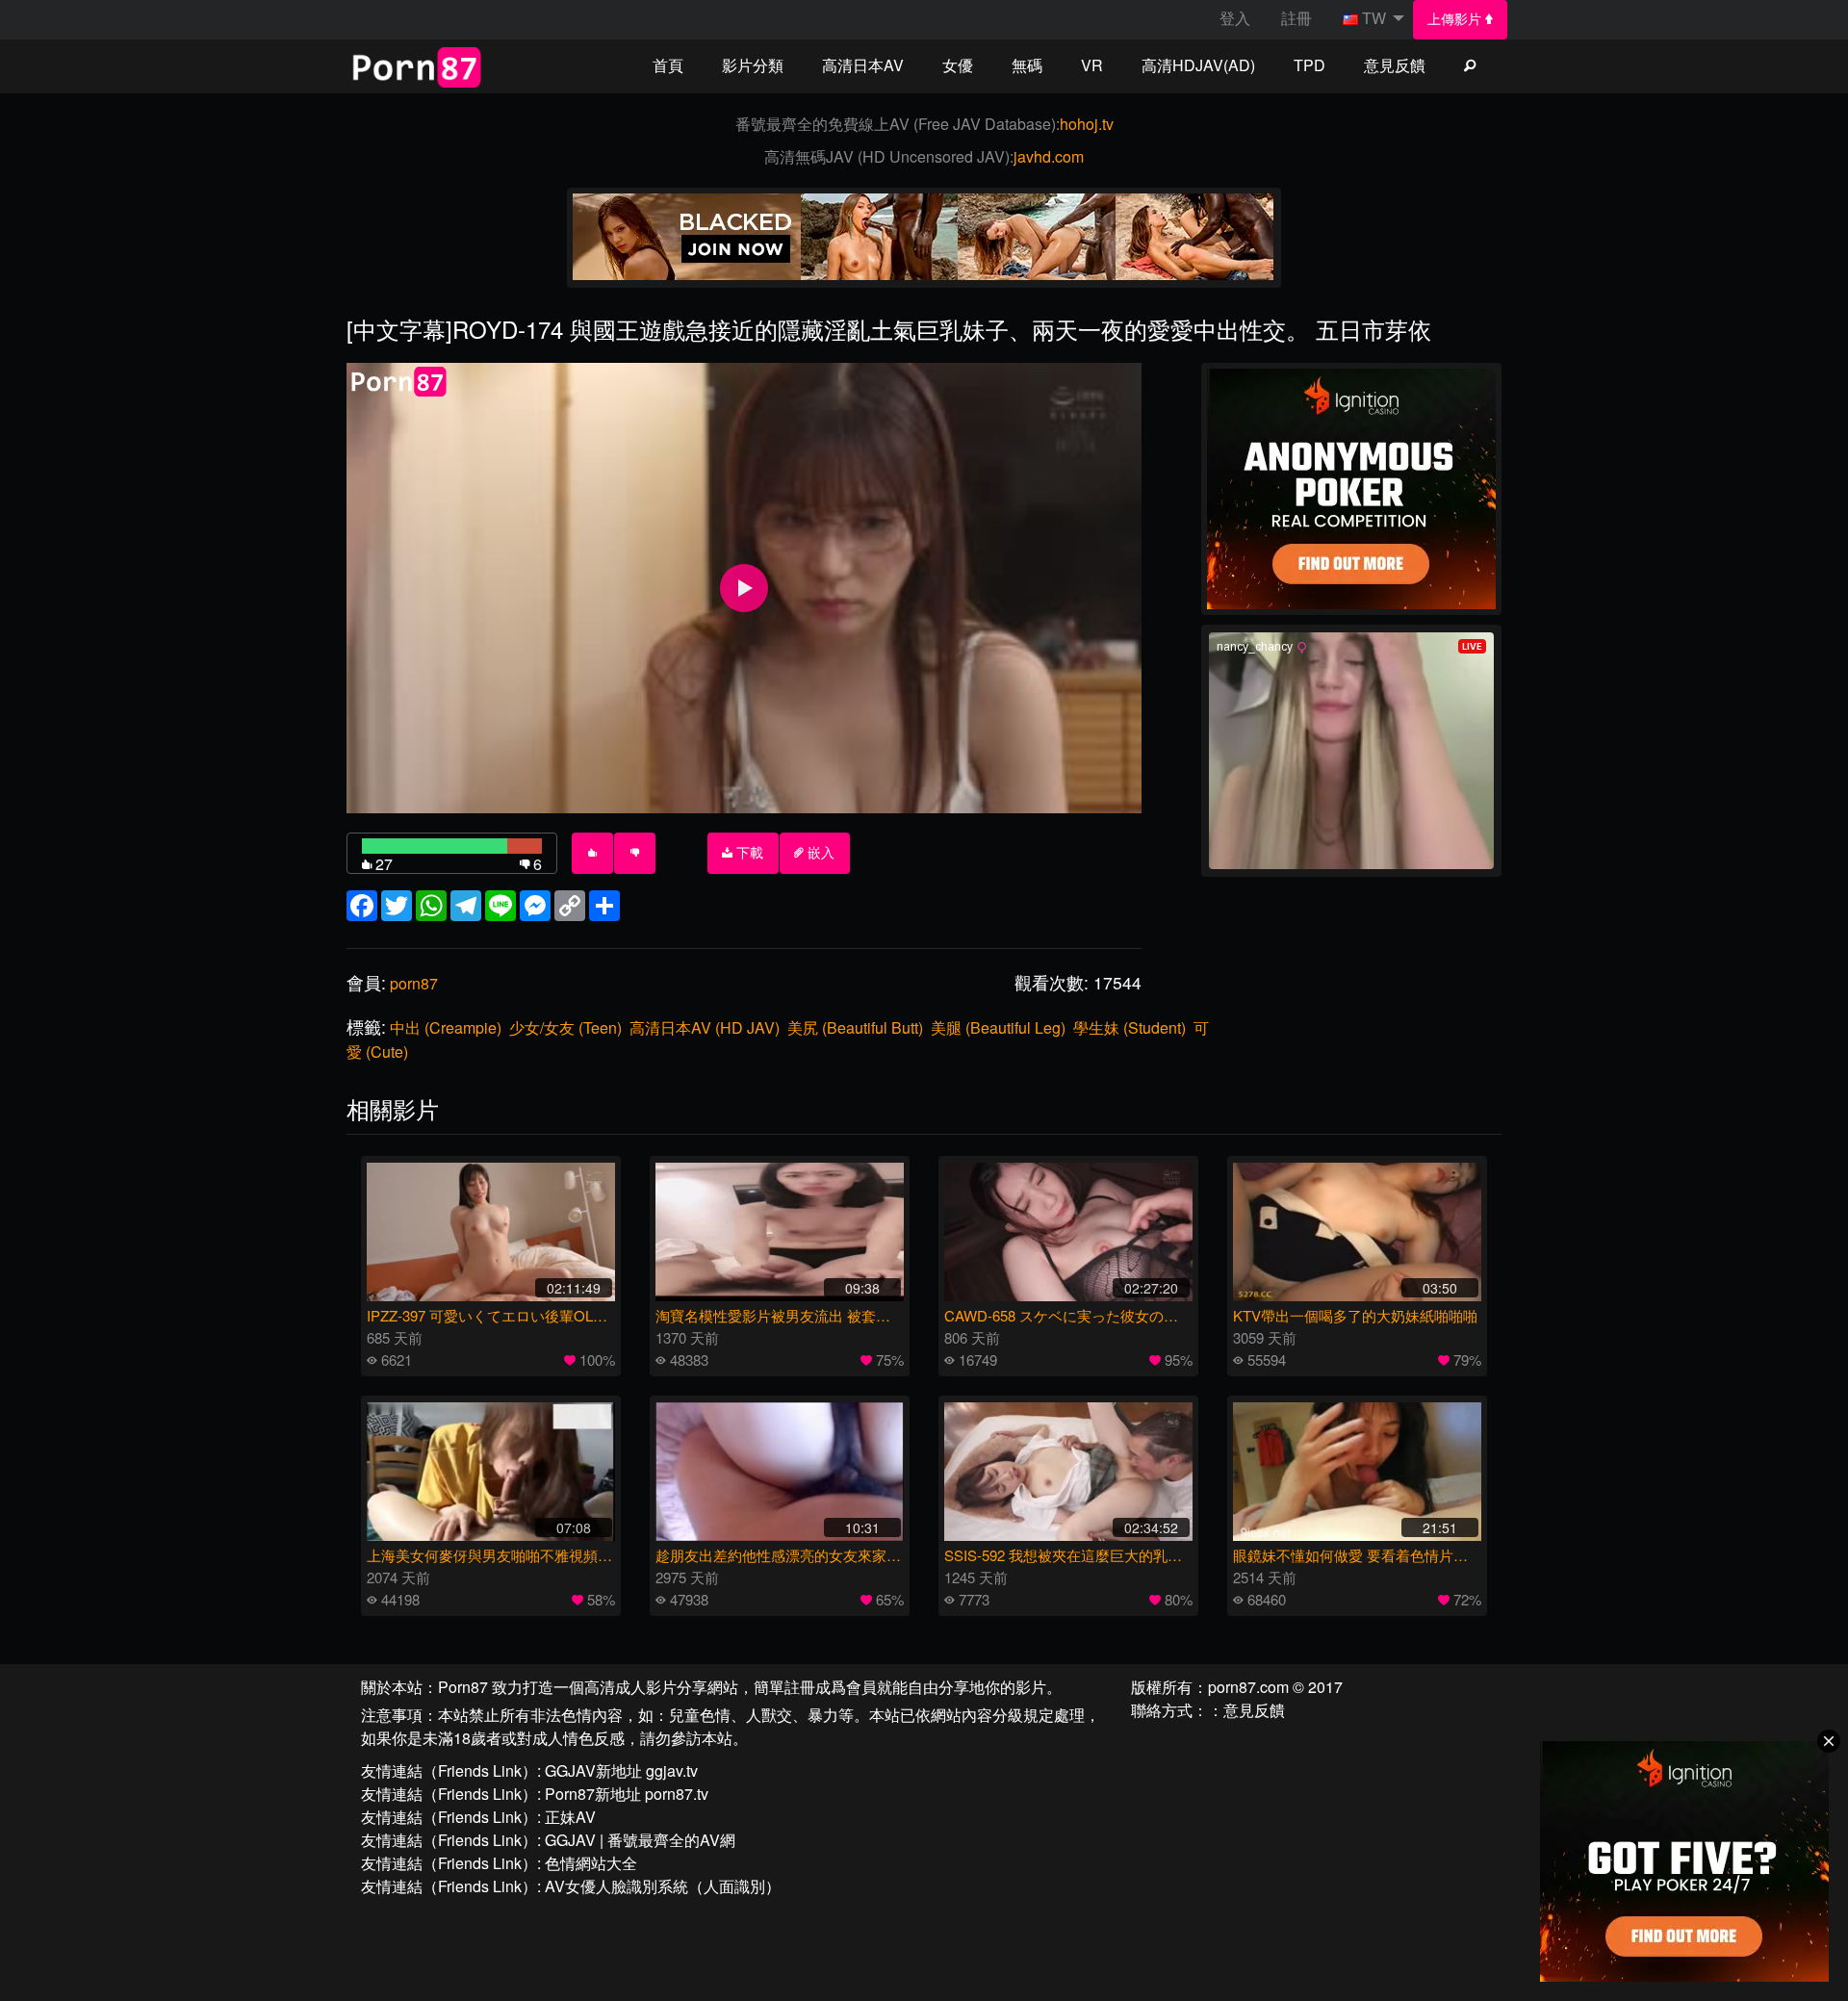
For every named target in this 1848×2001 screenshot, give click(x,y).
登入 (1235, 18)
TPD (1309, 65)
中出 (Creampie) (446, 1027)
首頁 (668, 65)
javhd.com (1049, 156)
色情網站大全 (591, 1863)
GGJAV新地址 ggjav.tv (621, 1770)
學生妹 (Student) (1129, 1027)
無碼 (1027, 65)
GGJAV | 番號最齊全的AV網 (640, 1840)
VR (1092, 65)
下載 (748, 853)
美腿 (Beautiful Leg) (998, 1027)
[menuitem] (1461, 20)
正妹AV (570, 1817)
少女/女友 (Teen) (565, 1027)
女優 (958, 65)
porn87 (414, 983)
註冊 (1296, 18)
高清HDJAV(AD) (1198, 65)
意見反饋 (1395, 65)
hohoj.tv (1087, 124)
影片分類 (753, 65)
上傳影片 (1456, 19)
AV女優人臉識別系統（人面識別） (663, 1886)
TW (1374, 18)
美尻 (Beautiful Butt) (855, 1027)
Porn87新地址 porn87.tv (627, 1794)
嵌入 (819, 853)
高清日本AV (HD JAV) (705, 1027)
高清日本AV (863, 65)
